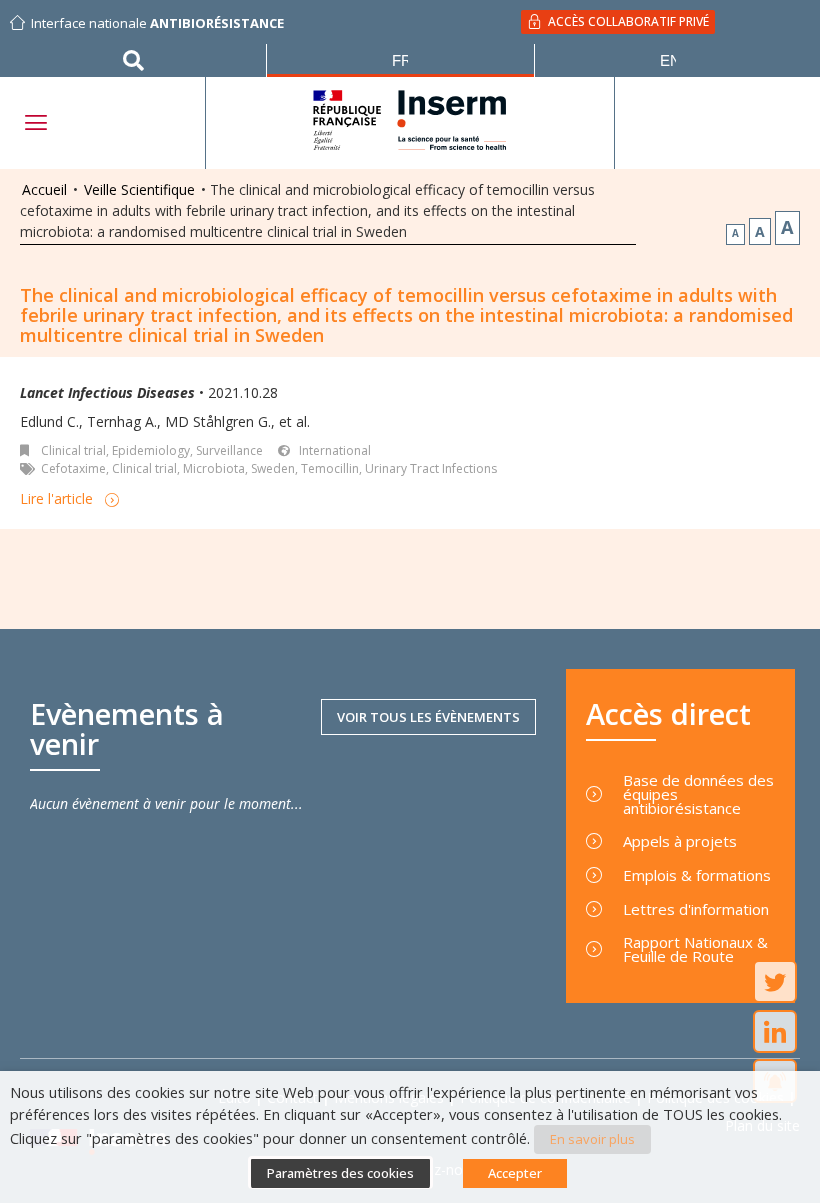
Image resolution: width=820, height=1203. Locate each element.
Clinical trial (73, 450)
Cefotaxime (73, 468)
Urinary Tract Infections (431, 468)
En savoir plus (592, 1139)
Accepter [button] (515, 1173)
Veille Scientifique (139, 189)
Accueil (44, 189)
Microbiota (214, 468)
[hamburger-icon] (35, 122)
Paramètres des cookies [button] (340, 1173)
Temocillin (330, 468)
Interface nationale (157, 23)
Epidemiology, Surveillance (187, 450)
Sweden (273, 468)
